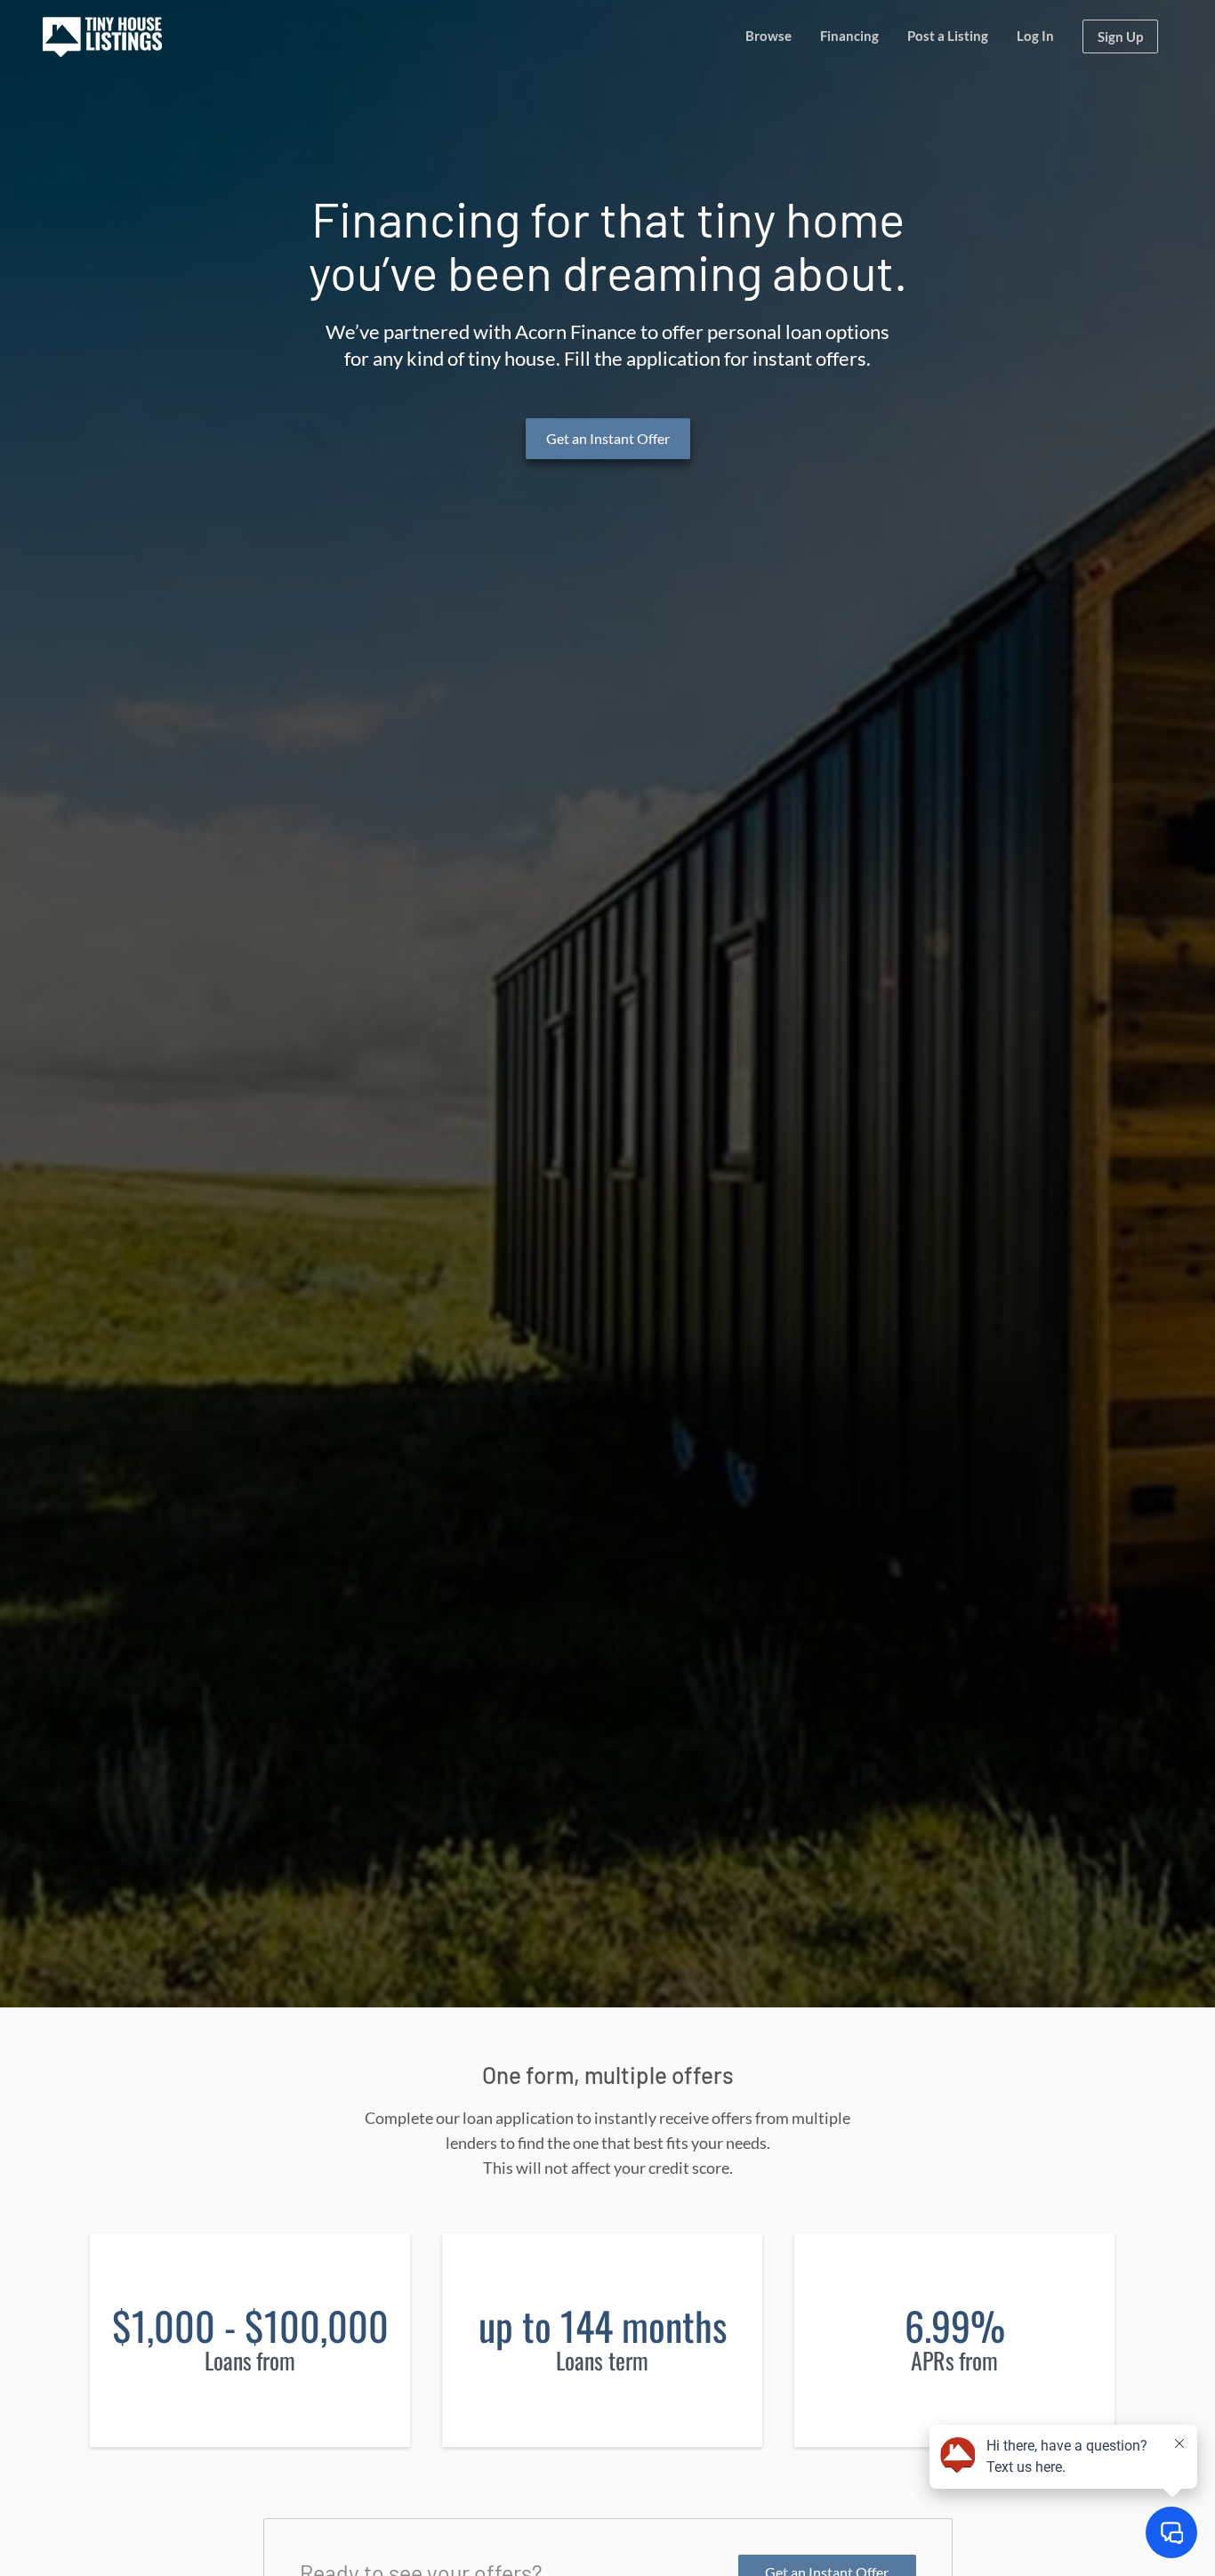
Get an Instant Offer (608, 438)
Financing (849, 36)
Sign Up (1120, 36)
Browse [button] (768, 36)
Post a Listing (948, 36)
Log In (1035, 36)
